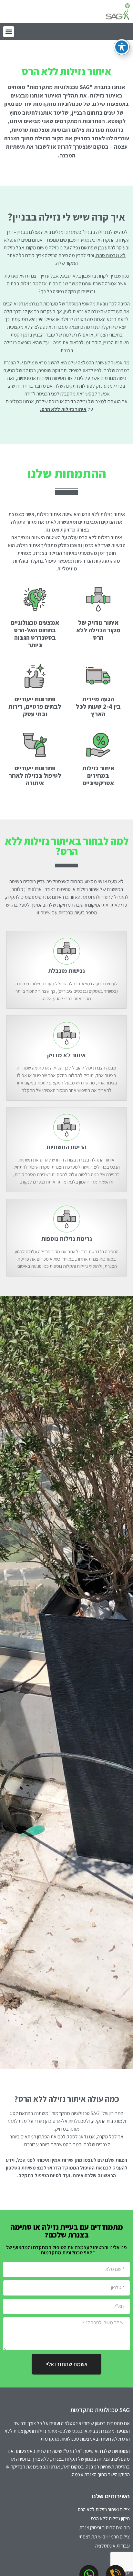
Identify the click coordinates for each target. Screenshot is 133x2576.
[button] (9, 32)
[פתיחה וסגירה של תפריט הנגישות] (122, 47)
